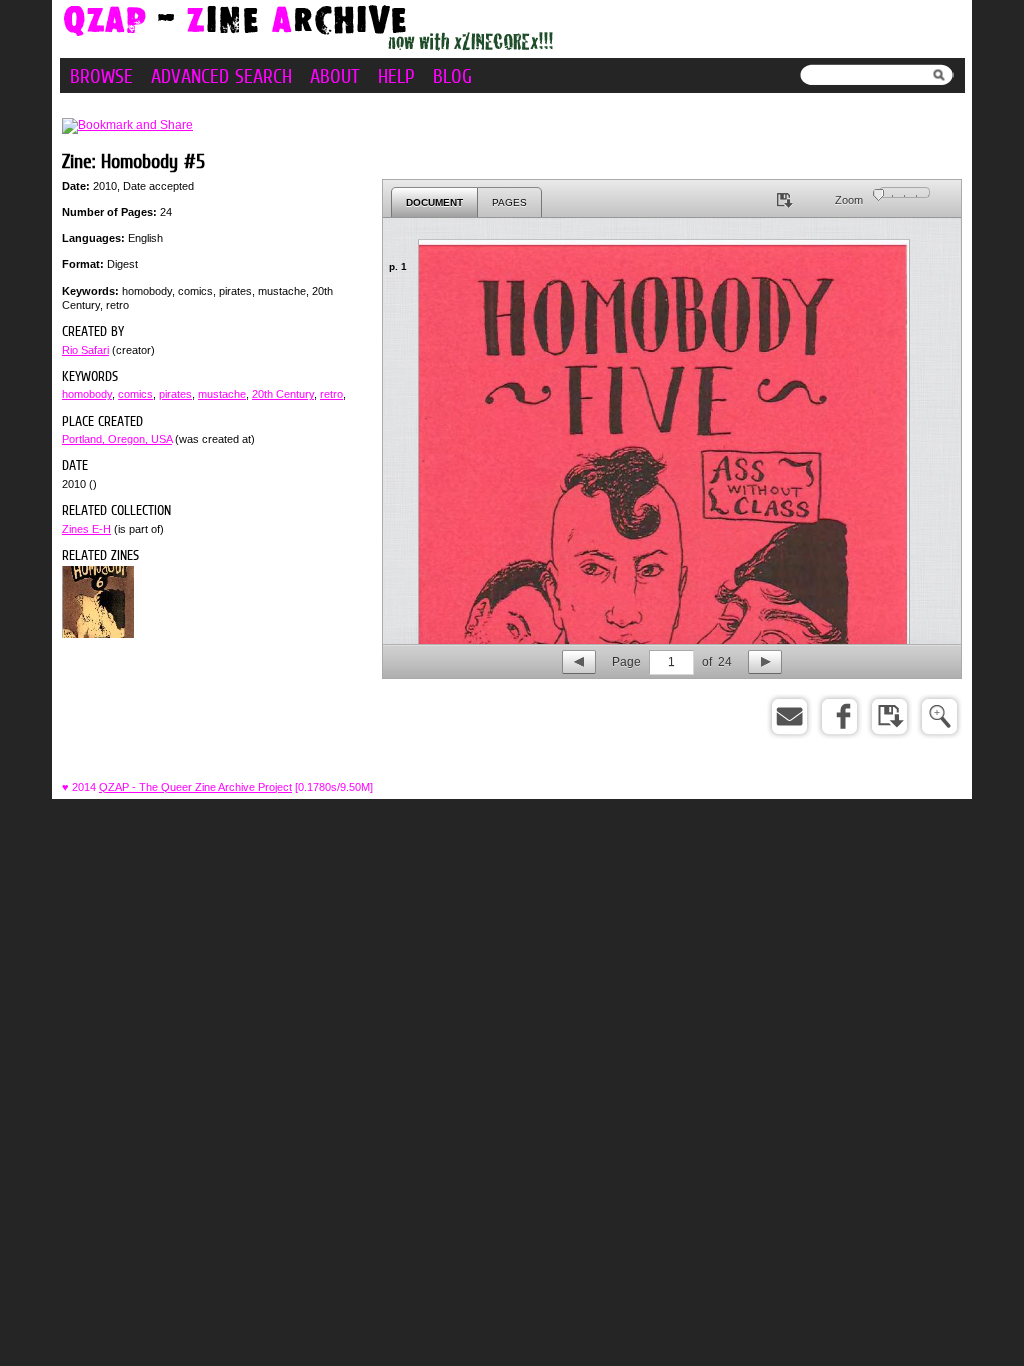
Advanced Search (221, 76)
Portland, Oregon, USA (117, 439)
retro (331, 394)
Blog (452, 76)
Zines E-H (86, 529)
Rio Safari (85, 350)
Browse (101, 76)
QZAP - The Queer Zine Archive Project (195, 787)
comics (135, 394)
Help (396, 76)
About (335, 76)
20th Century (283, 394)
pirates (175, 394)
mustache (222, 394)
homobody (87, 394)
